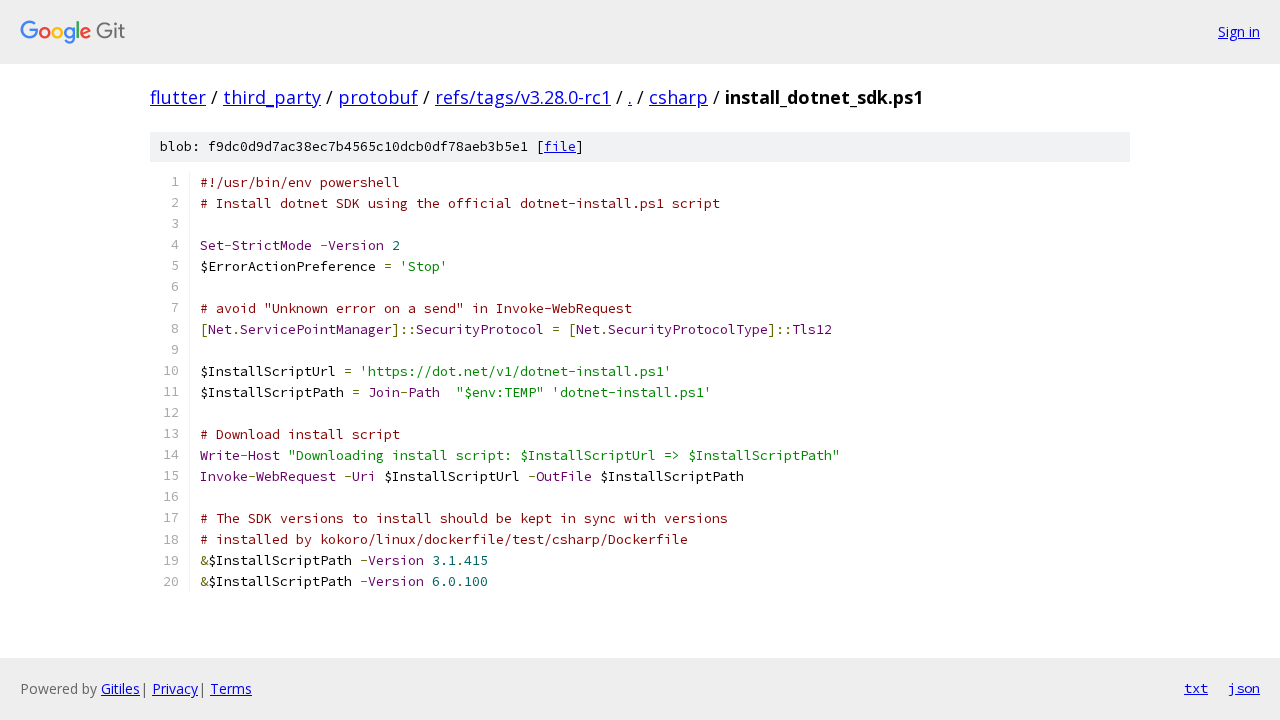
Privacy (175, 688)
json (1244, 688)
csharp (678, 97)
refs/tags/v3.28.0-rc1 (523, 97)
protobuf (378, 97)
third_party (272, 97)
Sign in (1239, 31)
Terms (231, 688)
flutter (178, 97)
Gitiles (120, 688)
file (560, 146)
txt (1196, 688)
